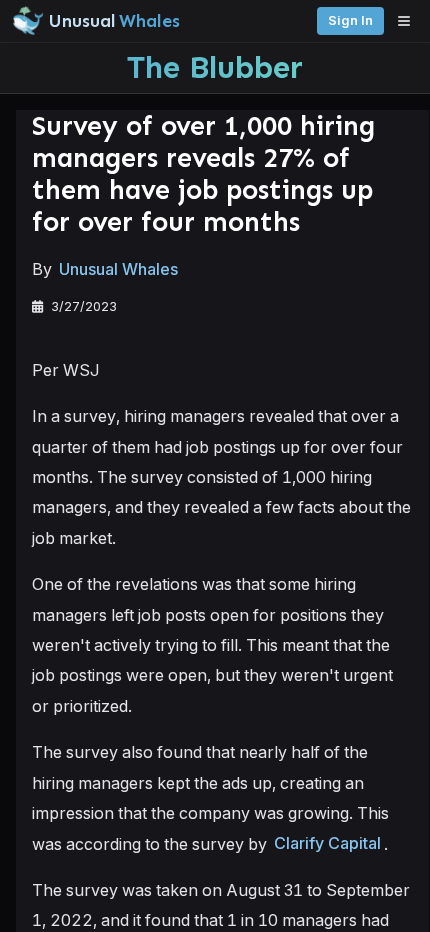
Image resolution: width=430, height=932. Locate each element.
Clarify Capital (327, 844)
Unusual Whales (118, 269)
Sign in (350, 20)
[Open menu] (409, 21)
